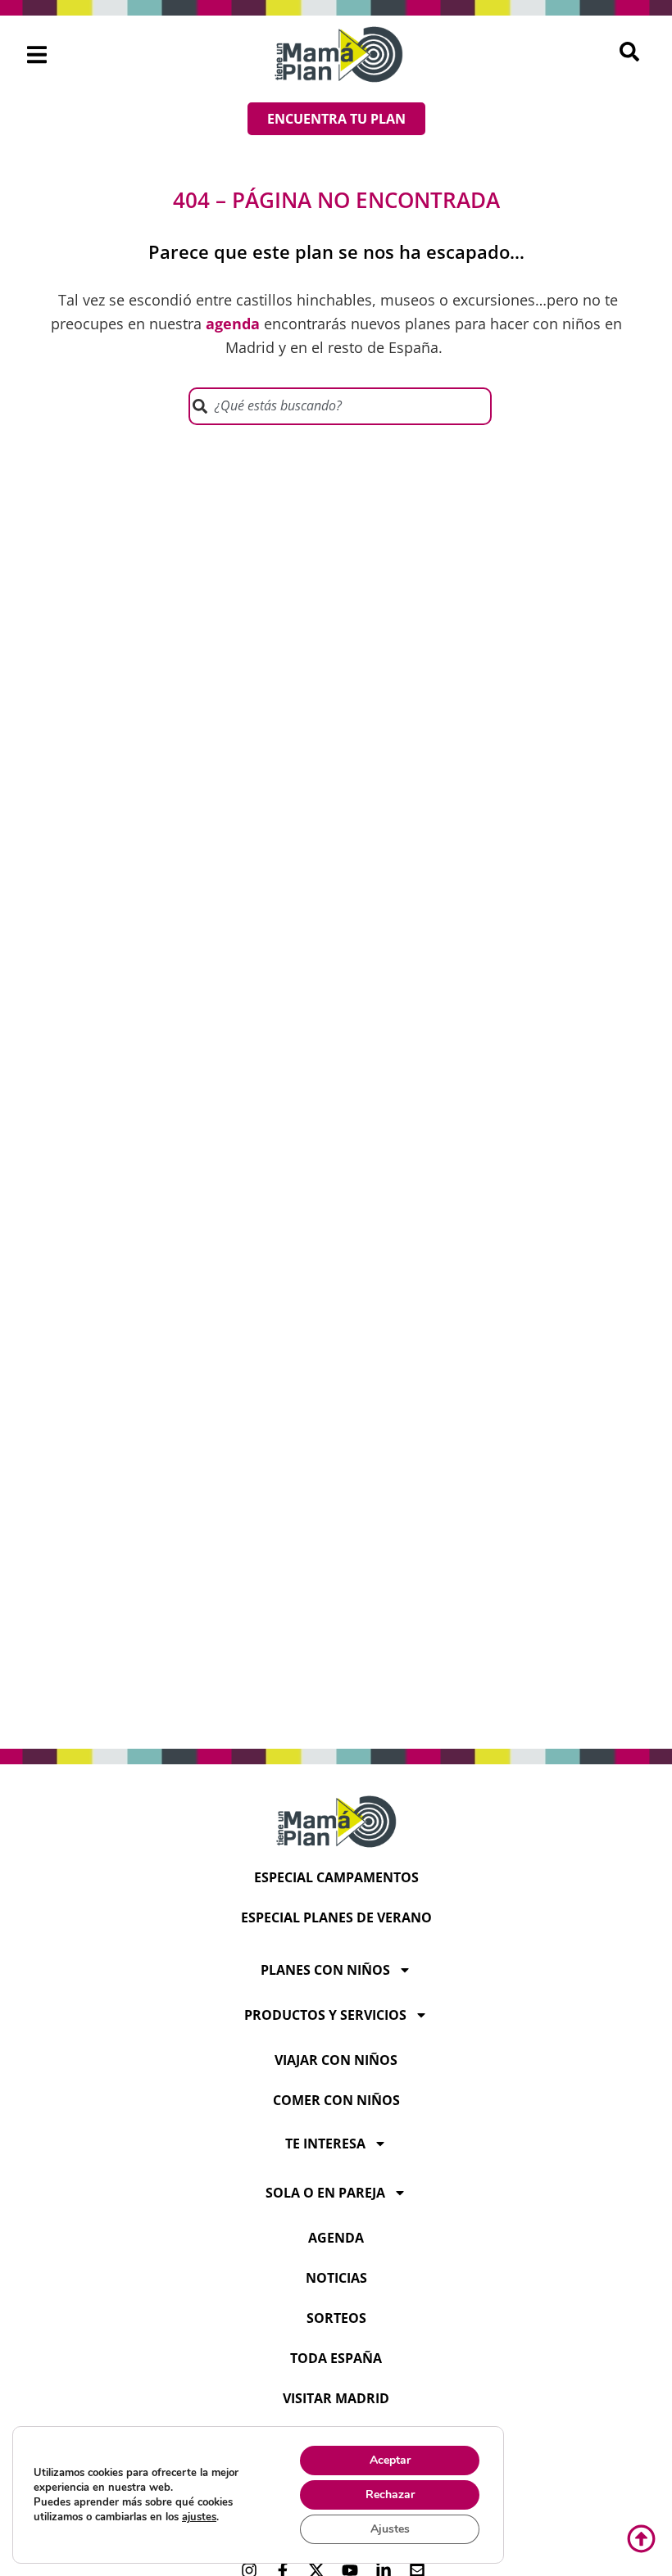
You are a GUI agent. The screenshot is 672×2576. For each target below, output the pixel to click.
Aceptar (390, 2460)
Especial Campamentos (336, 1877)
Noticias (336, 2278)
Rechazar (390, 2495)
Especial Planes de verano (336, 1917)
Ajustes (390, 2529)
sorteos (336, 2318)
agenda (336, 2238)
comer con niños (336, 2100)
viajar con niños (336, 2060)
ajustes (199, 2517)
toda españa (336, 2358)
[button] (37, 54)
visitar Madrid (336, 2398)
